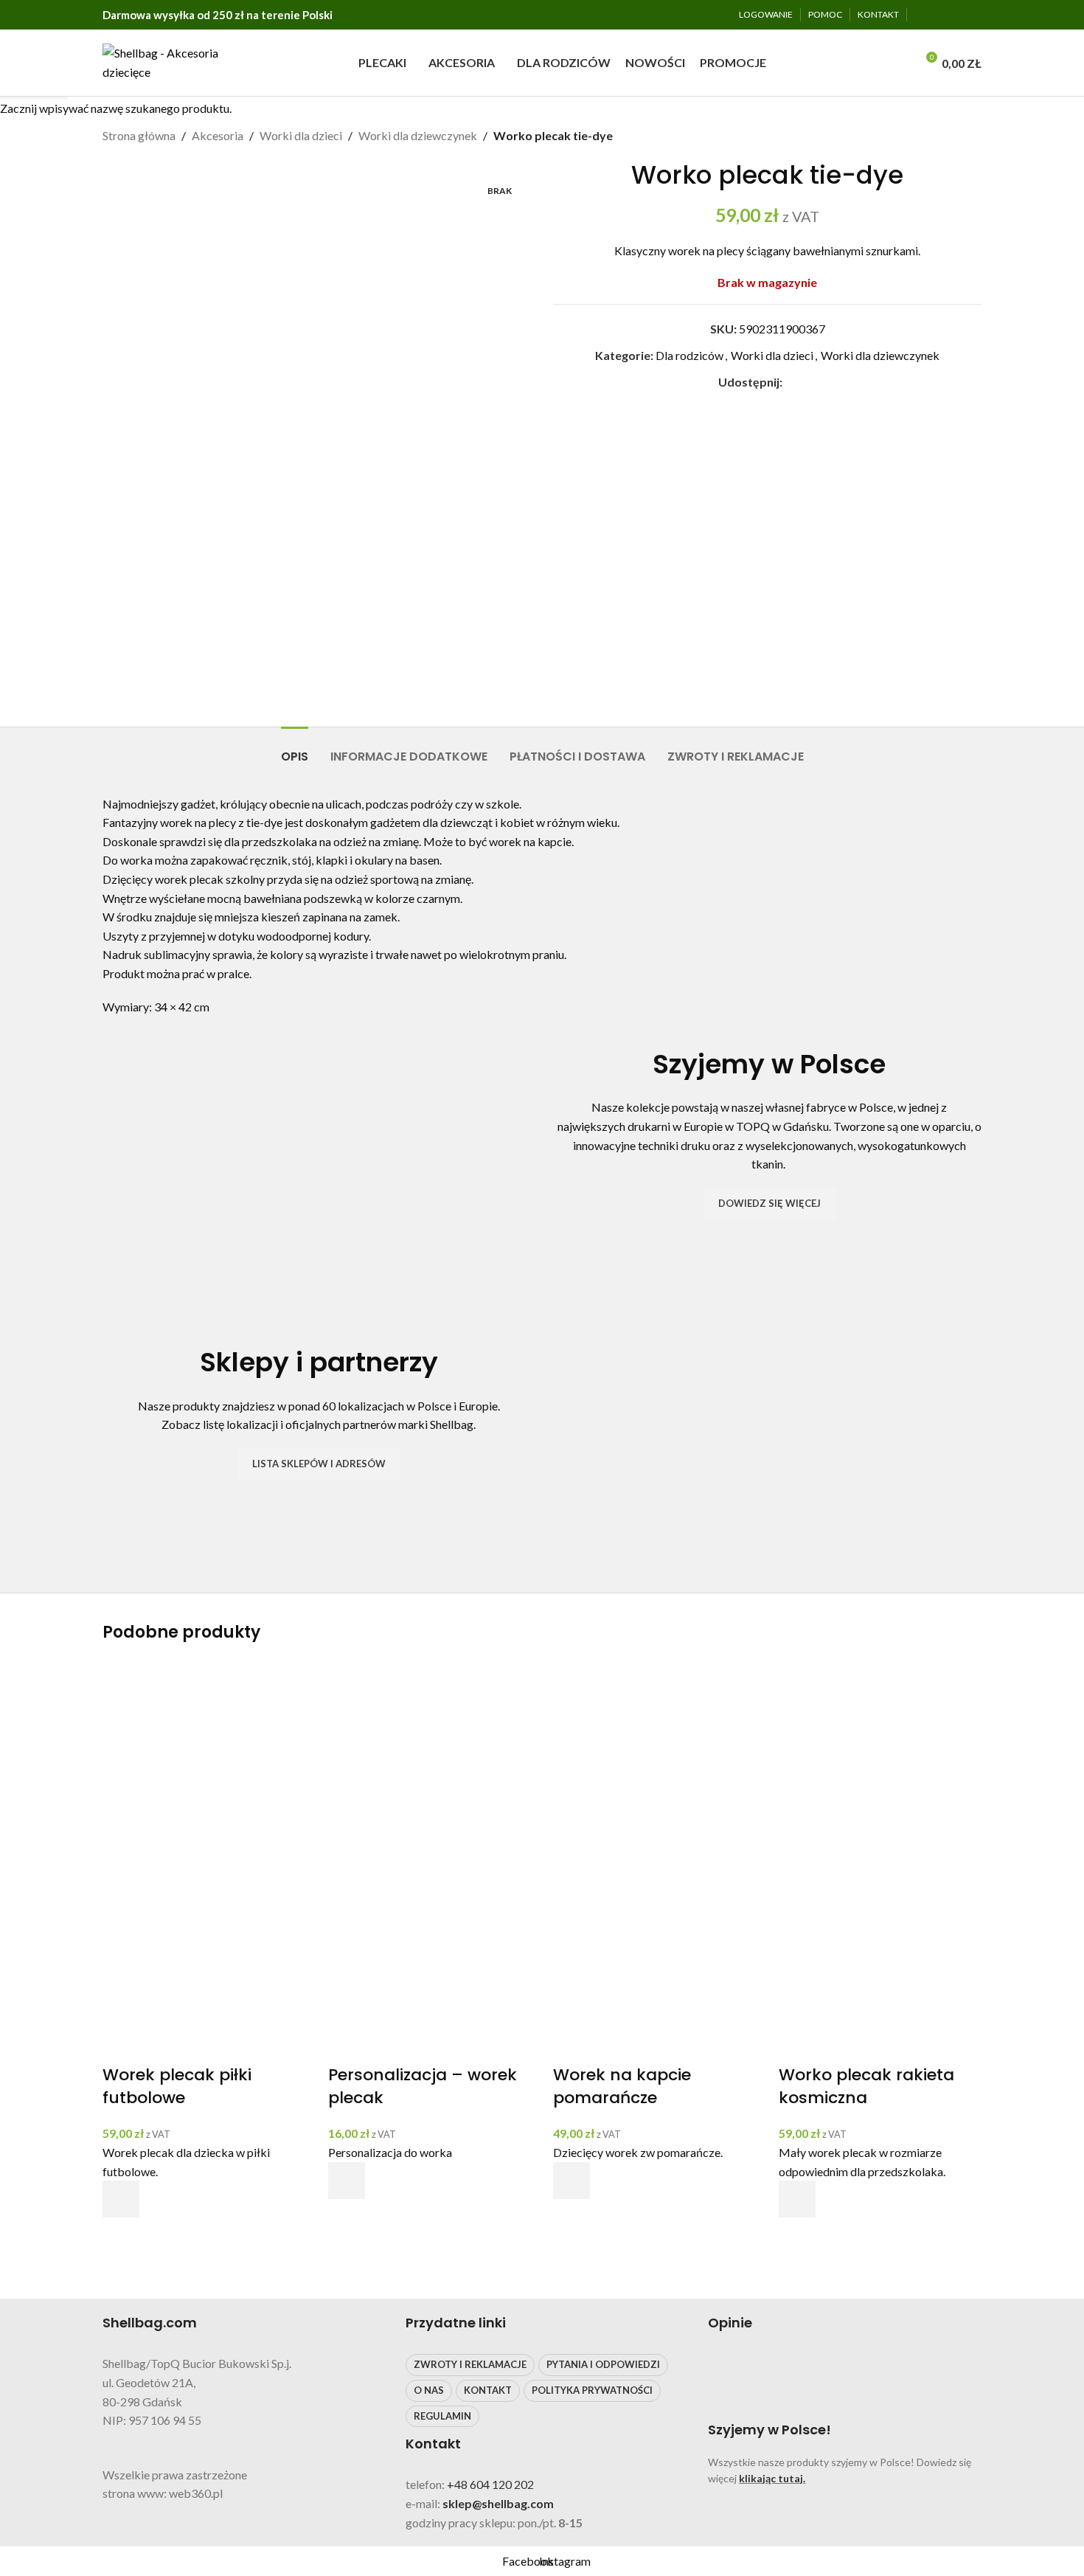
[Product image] (204, 1960)
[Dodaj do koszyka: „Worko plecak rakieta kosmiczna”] (797, 2199)
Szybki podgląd (121, 2236)
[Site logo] (166, 61)
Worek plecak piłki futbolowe (177, 2086)
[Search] (900, 63)
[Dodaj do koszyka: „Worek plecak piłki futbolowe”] (121, 2199)
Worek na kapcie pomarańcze (622, 2086)
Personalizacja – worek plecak (423, 2086)
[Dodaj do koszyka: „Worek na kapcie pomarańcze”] (571, 2181)
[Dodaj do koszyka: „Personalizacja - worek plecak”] (347, 2181)
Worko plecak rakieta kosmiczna (866, 2086)
